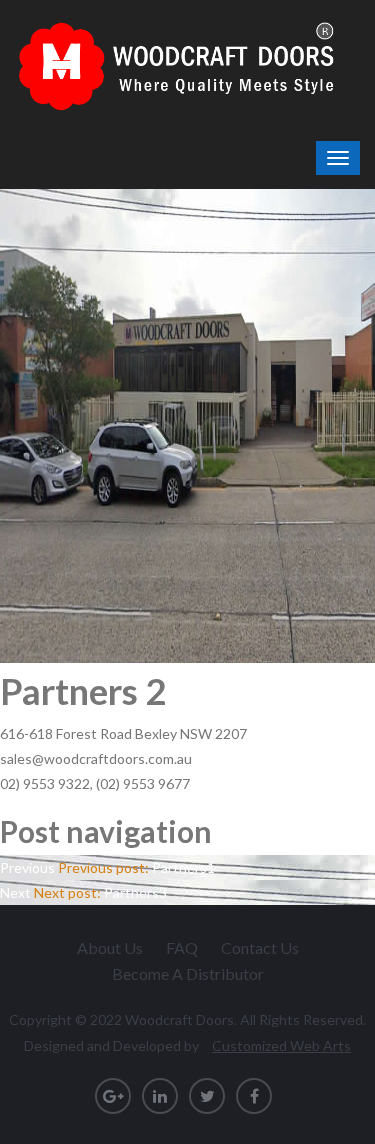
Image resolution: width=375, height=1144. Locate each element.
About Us (110, 947)
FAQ (182, 947)
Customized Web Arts (281, 1045)
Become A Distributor (188, 973)
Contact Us (260, 947)
